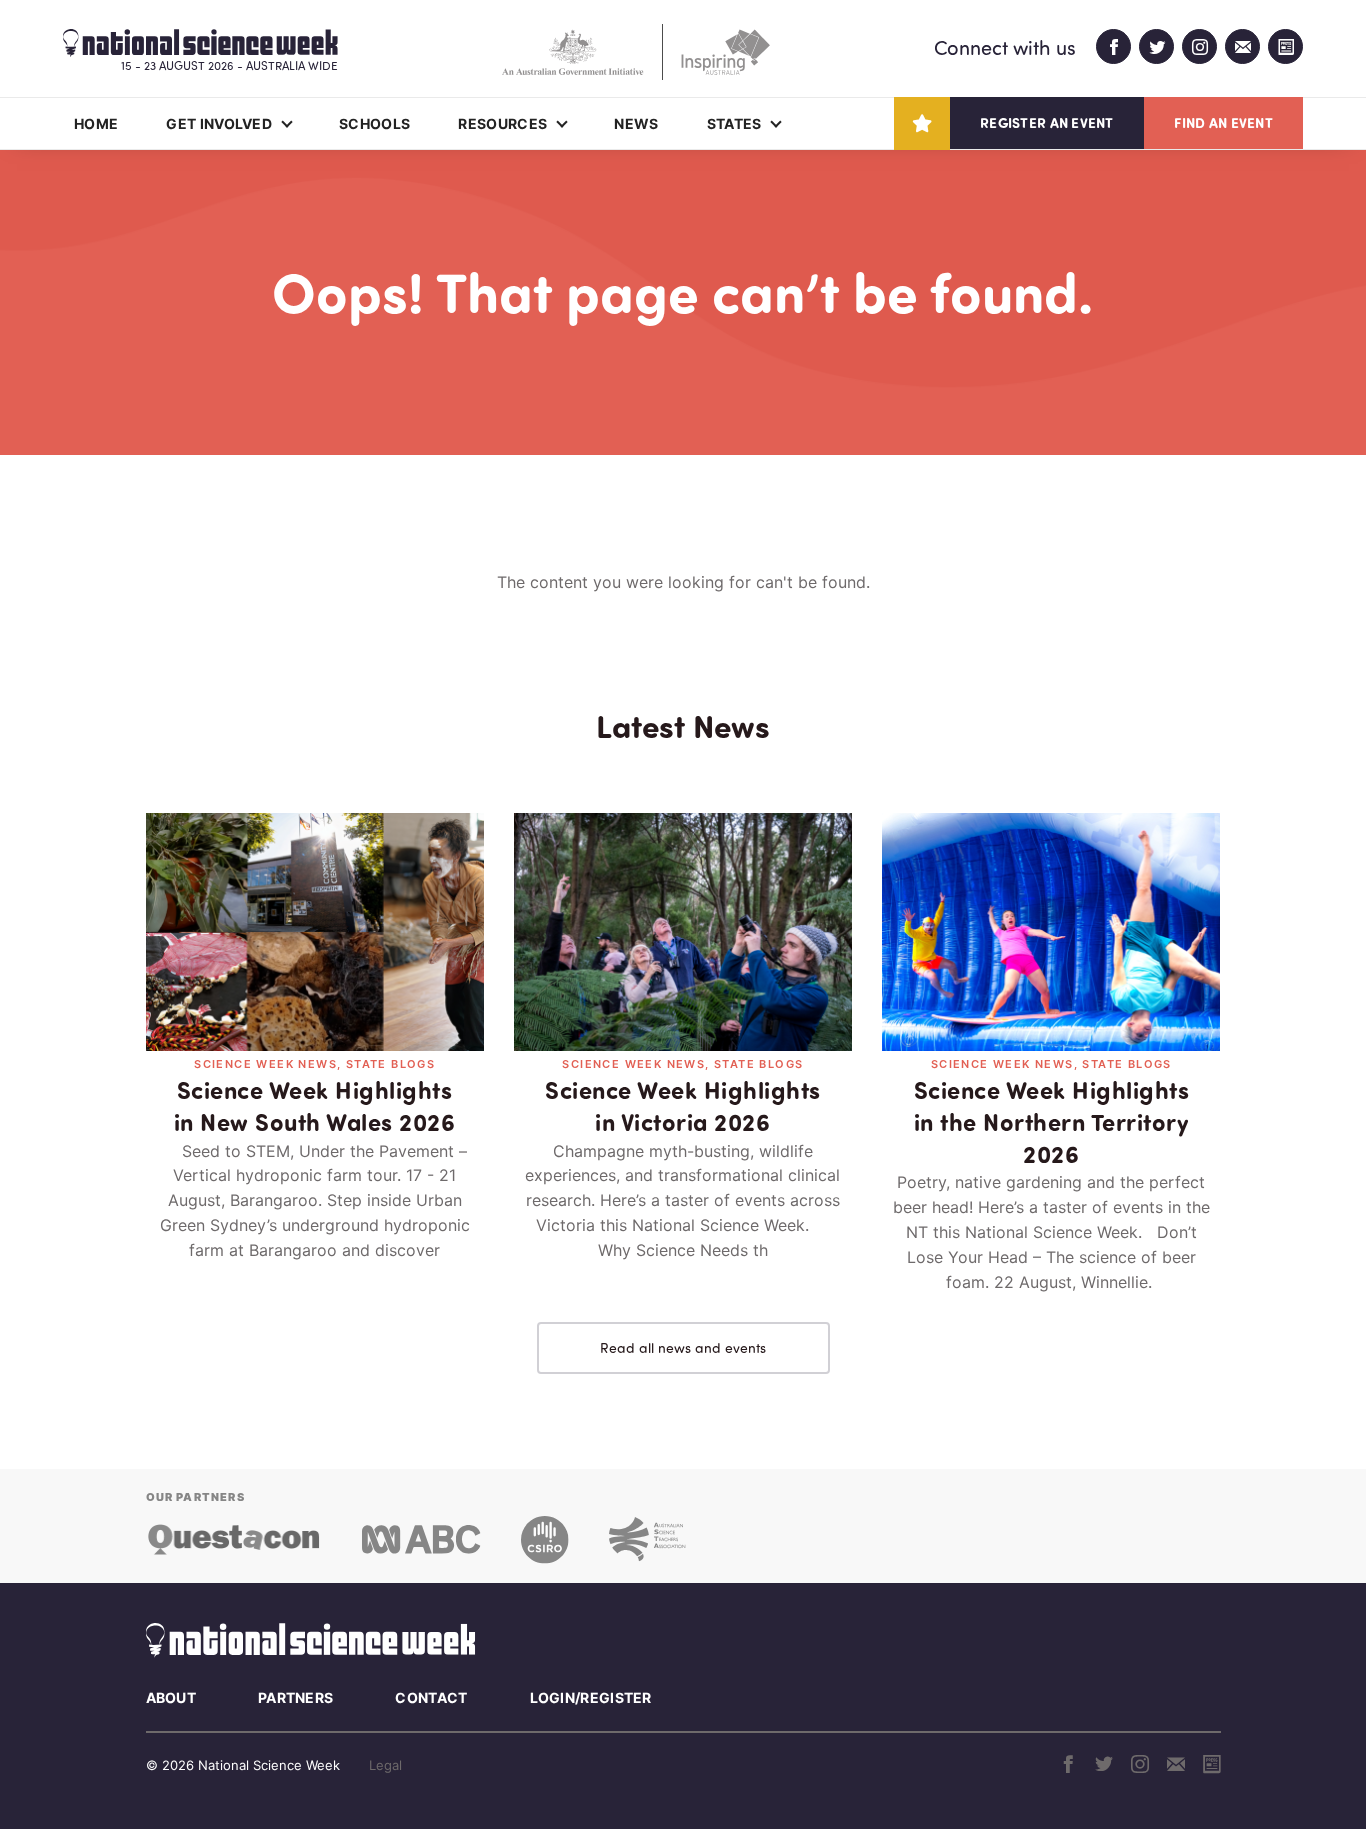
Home (96, 123)
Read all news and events (683, 1347)
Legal (385, 1765)
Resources (502, 123)
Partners (295, 1697)
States (734, 123)
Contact (431, 1697)
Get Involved (219, 123)
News (636, 123)
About (171, 1697)
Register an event (1046, 122)
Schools (374, 123)
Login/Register (591, 1697)
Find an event (1223, 122)
